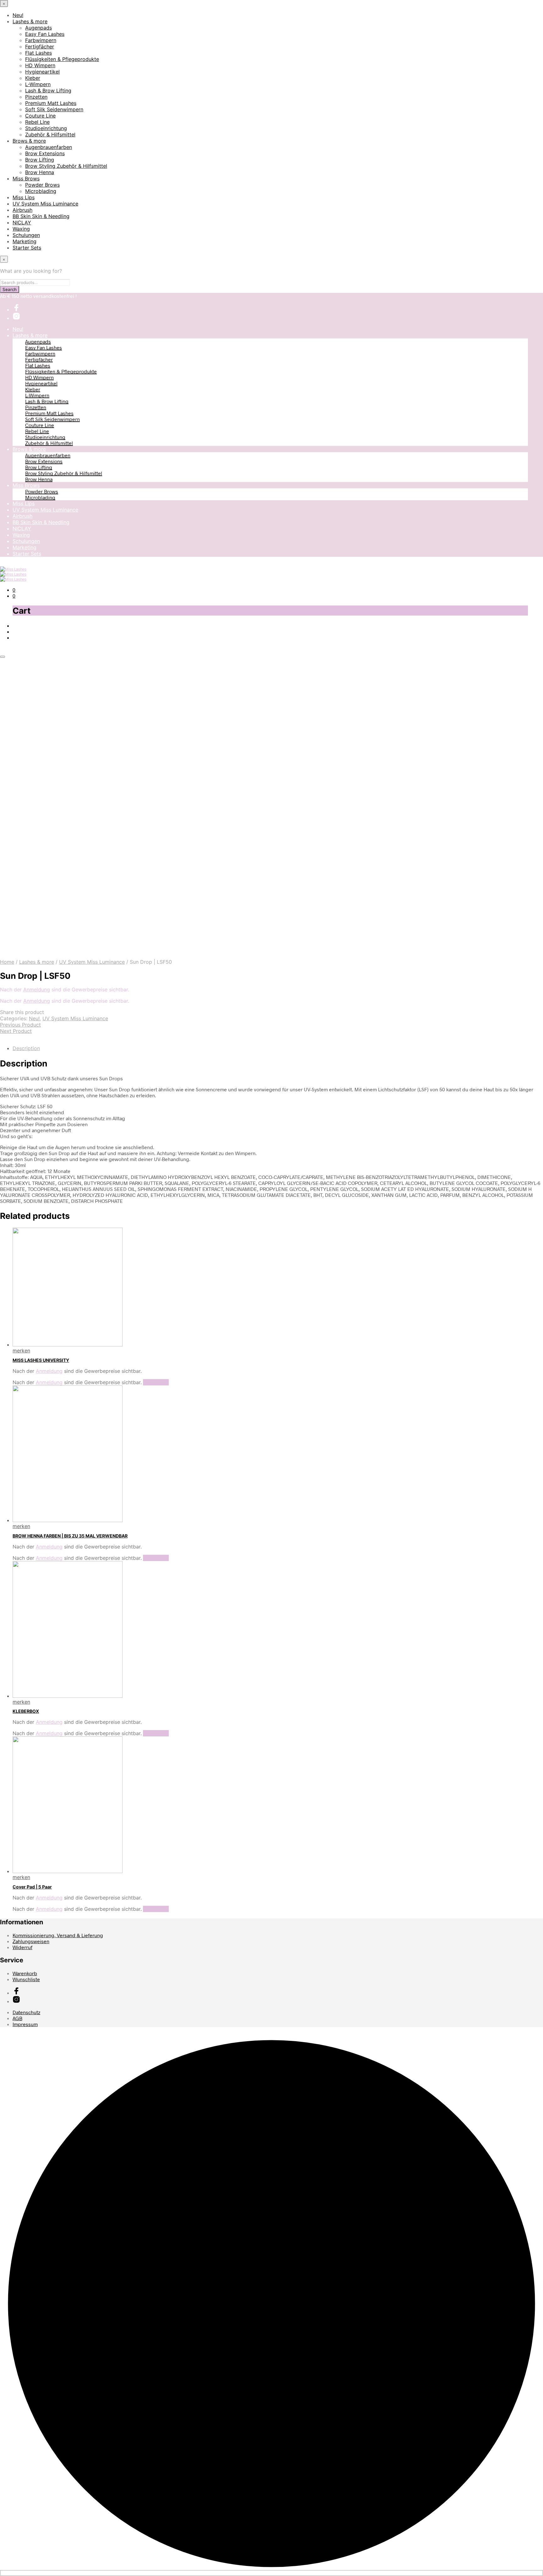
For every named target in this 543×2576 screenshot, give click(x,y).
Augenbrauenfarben (49, 147)
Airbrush (22, 210)
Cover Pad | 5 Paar (32, 1887)
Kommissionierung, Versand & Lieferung (58, 1935)
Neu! (18, 15)
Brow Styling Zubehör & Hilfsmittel (66, 166)
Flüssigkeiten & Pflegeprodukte (62, 59)
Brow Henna (40, 172)
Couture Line (40, 116)
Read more (156, 1382)
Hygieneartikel (42, 72)
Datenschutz (26, 2012)
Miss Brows (26, 178)
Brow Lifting (40, 160)
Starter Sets (27, 248)
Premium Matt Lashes (51, 103)
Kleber (33, 78)
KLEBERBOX (26, 1711)
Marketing (25, 241)
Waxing (21, 229)
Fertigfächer (40, 47)
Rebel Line (37, 122)
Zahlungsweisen (31, 1941)
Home (7, 962)
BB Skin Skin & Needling (41, 216)
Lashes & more (30, 21)
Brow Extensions (45, 153)
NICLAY (22, 222)
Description (26, 1048)
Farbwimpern (41, 40)
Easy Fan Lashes (45, 34)
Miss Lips (24, 197)
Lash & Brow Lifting (48, 90)
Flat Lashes (38, 53)
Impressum (25, 2024)
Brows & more (29, 141)
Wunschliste (26, 1979)
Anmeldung (37, 989)
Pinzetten (36, 97)
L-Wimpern (38, 84)
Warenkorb (25, 1973)
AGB (17, 2018)
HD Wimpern (40, 65)
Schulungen (26, 235)
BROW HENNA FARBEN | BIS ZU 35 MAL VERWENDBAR (70, 1536)
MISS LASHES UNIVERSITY (41, 1360)
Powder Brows (42, 185)
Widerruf (22, 1947)
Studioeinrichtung (46, 128)
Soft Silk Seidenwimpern (54, 109)
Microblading (41, 191)
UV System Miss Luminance (45, 204)
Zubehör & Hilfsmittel (50, 134)
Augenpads (38, 28)
